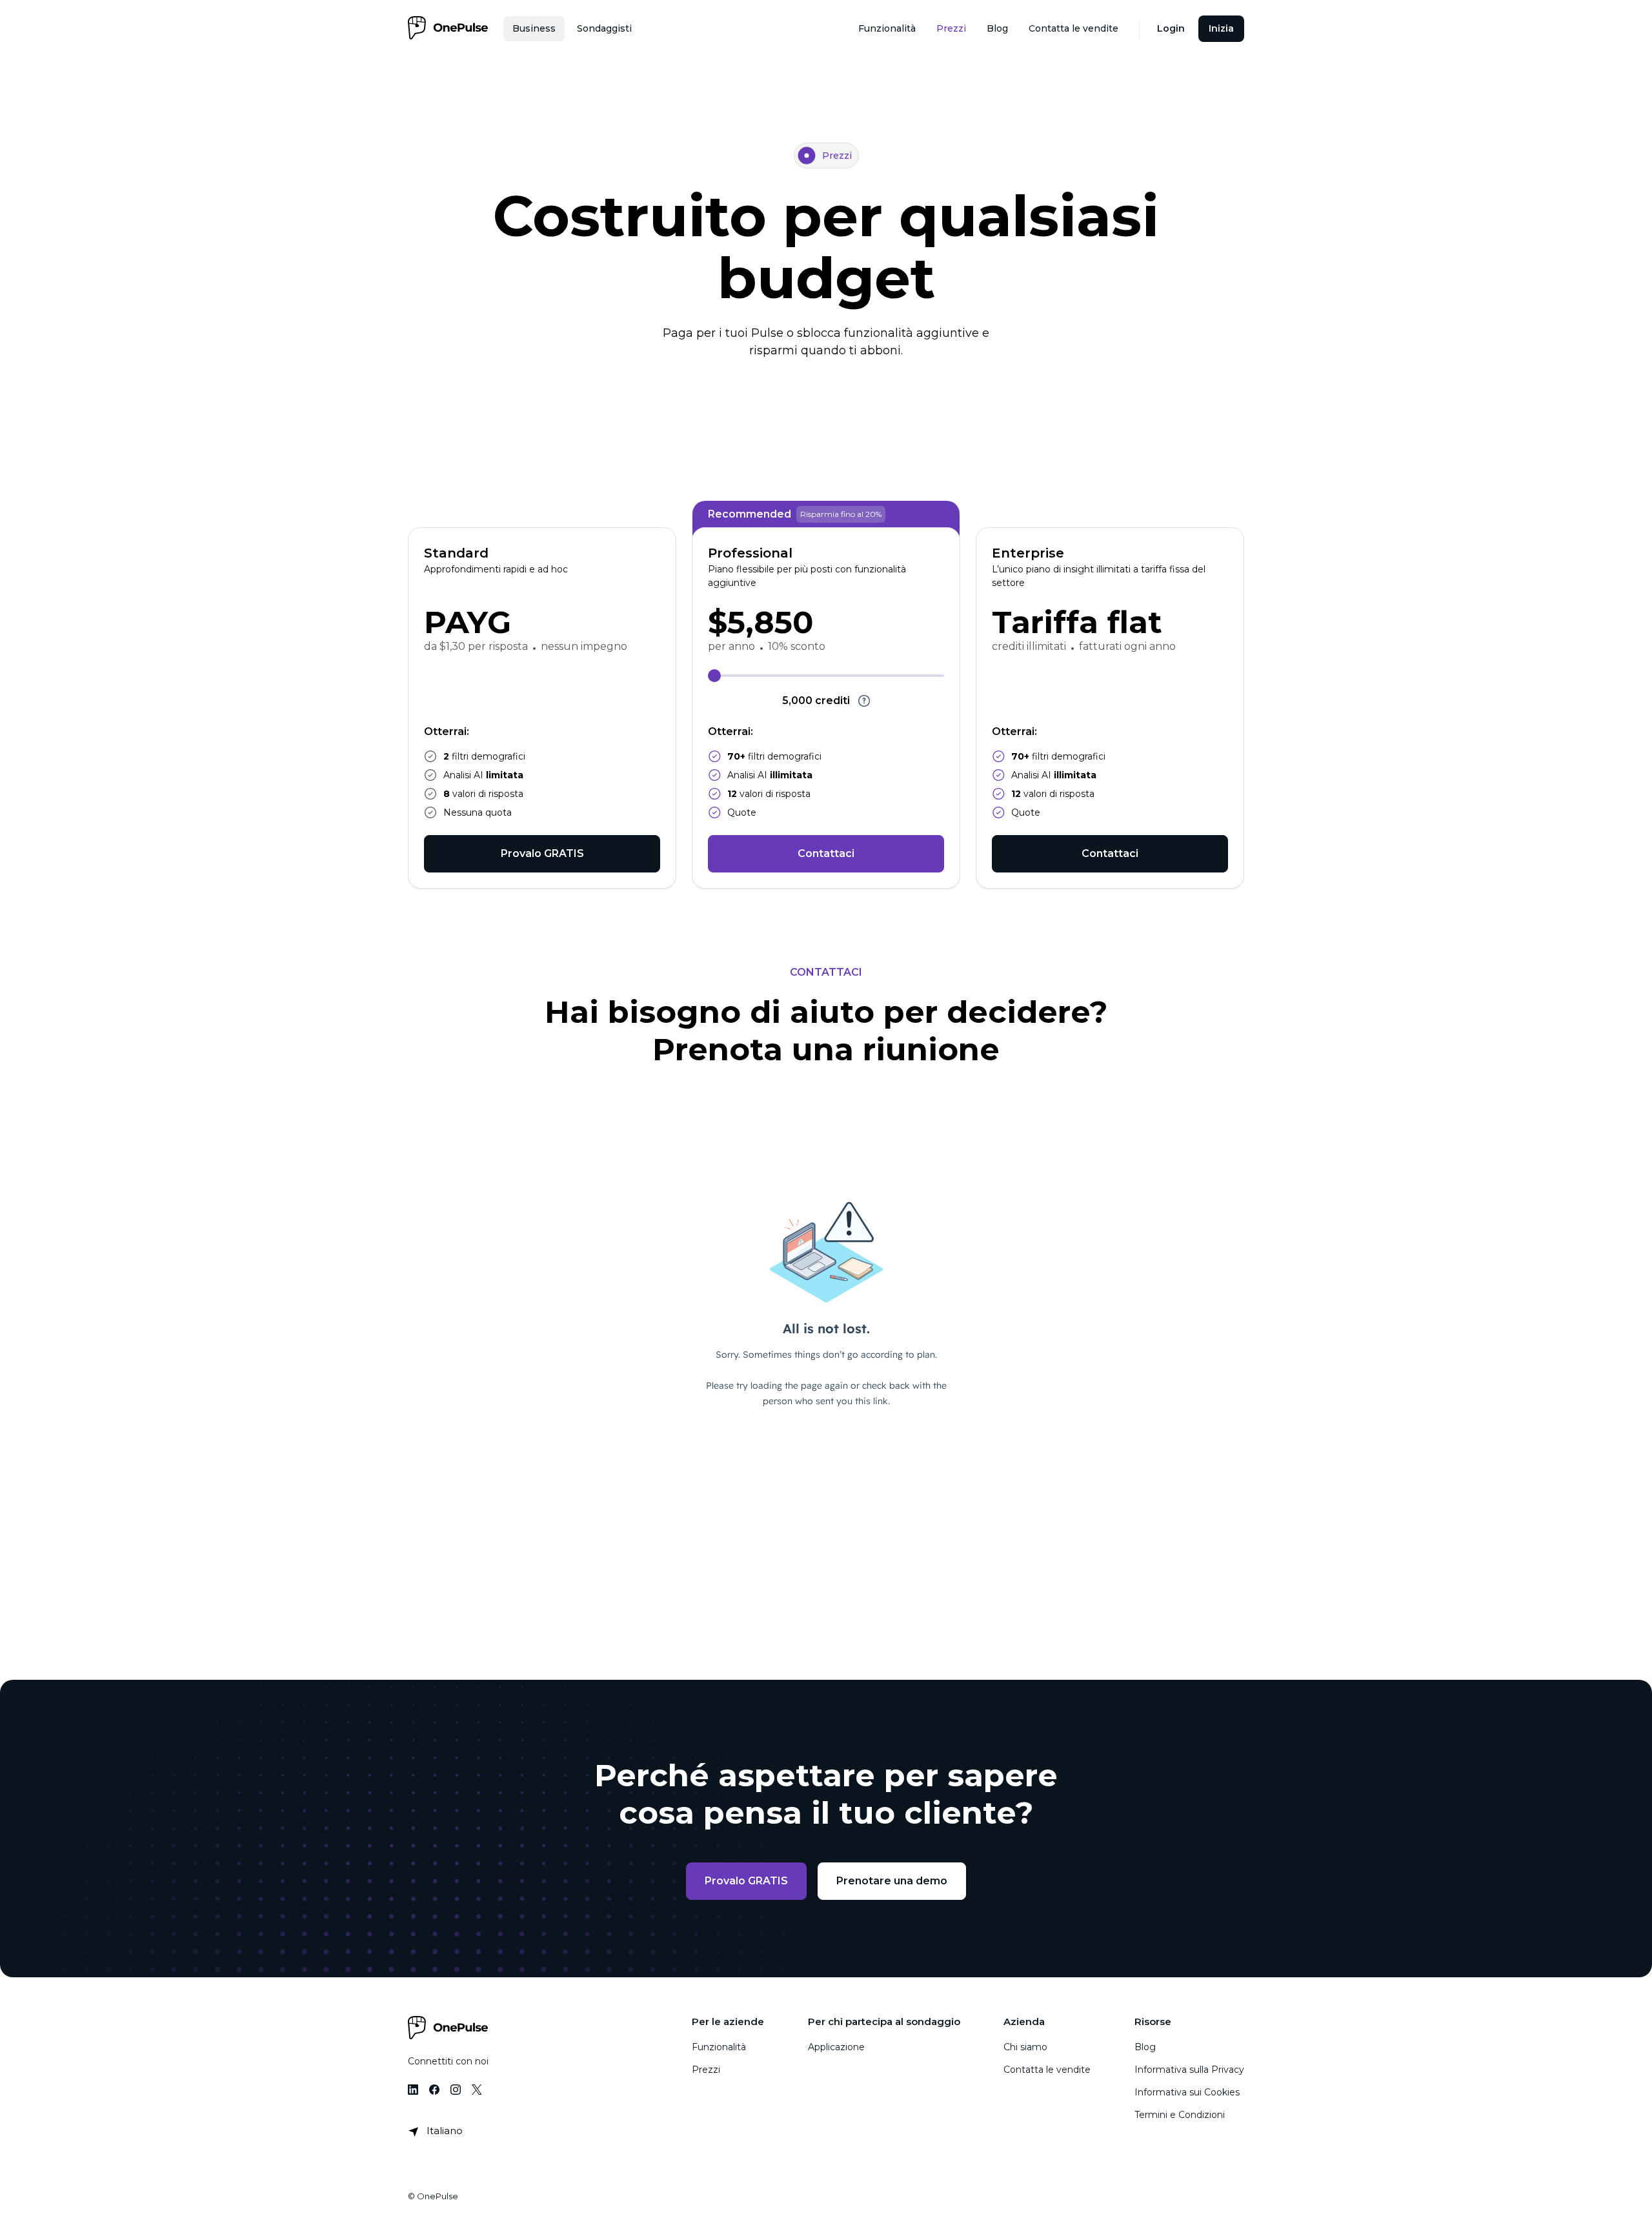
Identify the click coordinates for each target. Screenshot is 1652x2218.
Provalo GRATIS (542, 853)
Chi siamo (1025, 2047)
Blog (1145, 2047)
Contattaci (826, 853)
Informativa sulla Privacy (1189, 2070)
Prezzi (706, 2070)
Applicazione (836, 2047)
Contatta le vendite (1047, 2070)
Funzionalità (719, 2047)
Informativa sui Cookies (1187, 2092)
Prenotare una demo (892, 1881)
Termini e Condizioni (1180, 2115)
